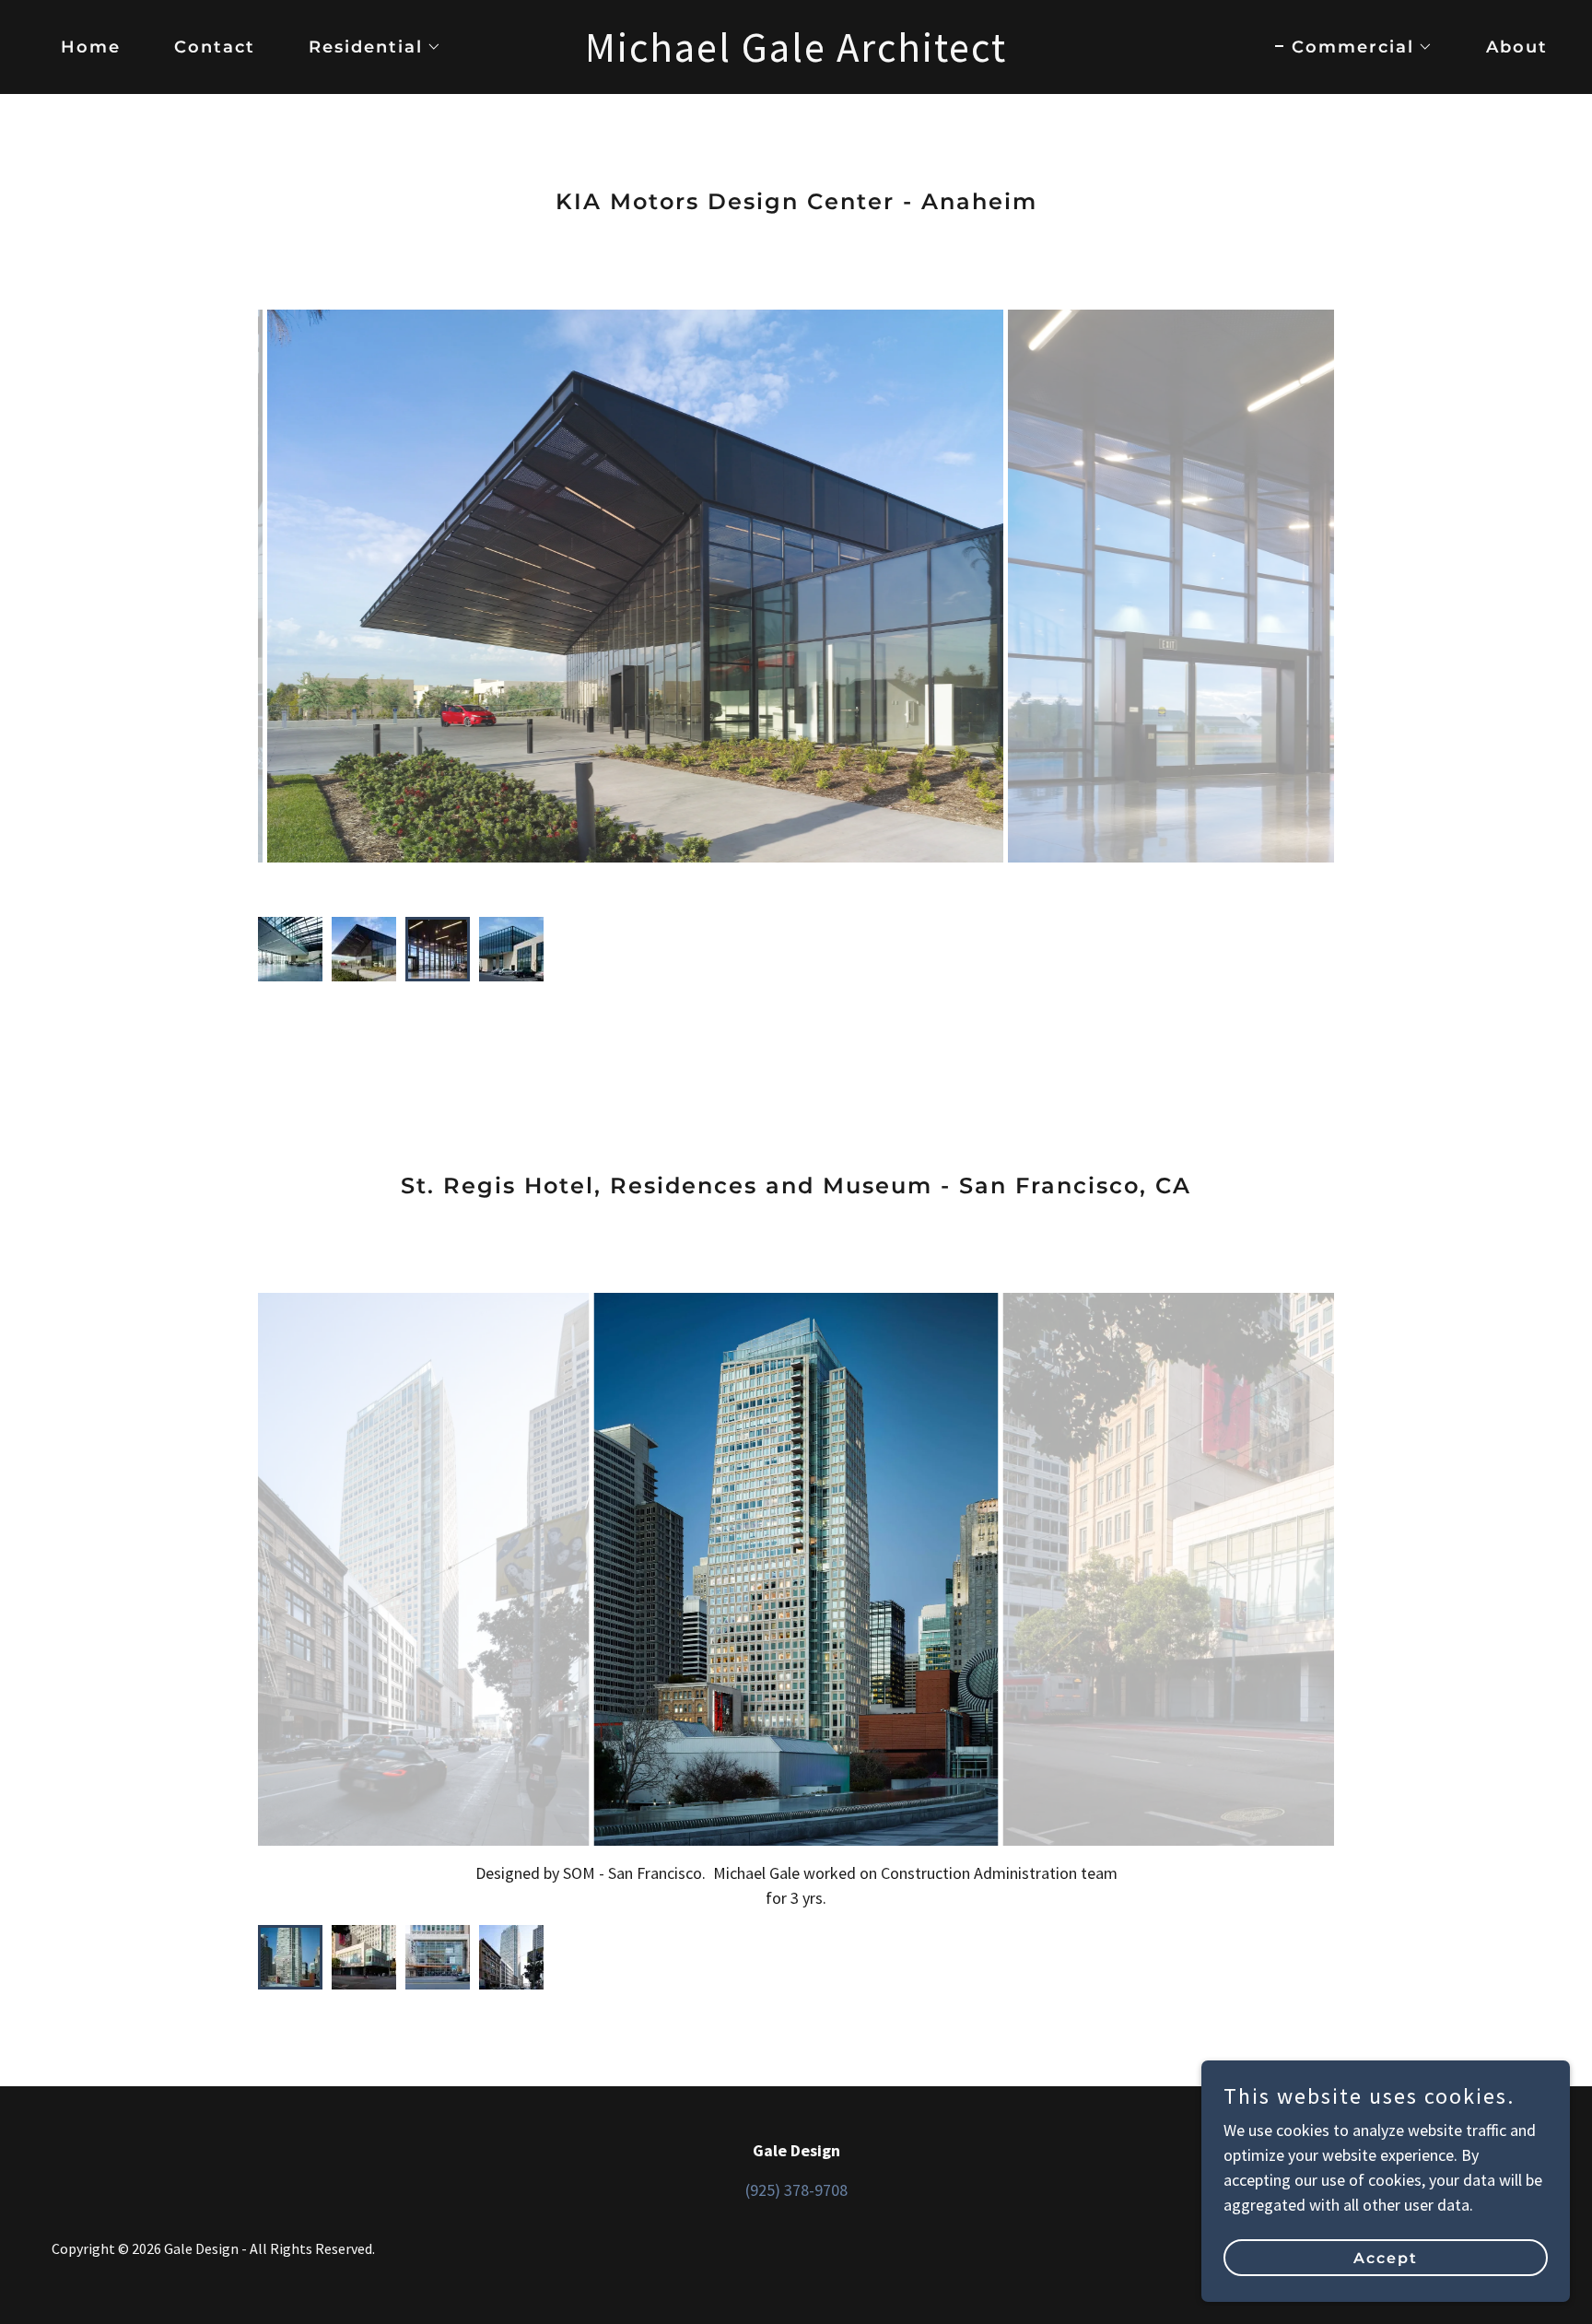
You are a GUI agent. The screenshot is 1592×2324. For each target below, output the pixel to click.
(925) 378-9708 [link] (796, 2190)
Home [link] (91, 47)
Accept (1386, 2258)
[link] (796, 56)
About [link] (1517, 47)
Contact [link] (215, 47)
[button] (367, 47)
